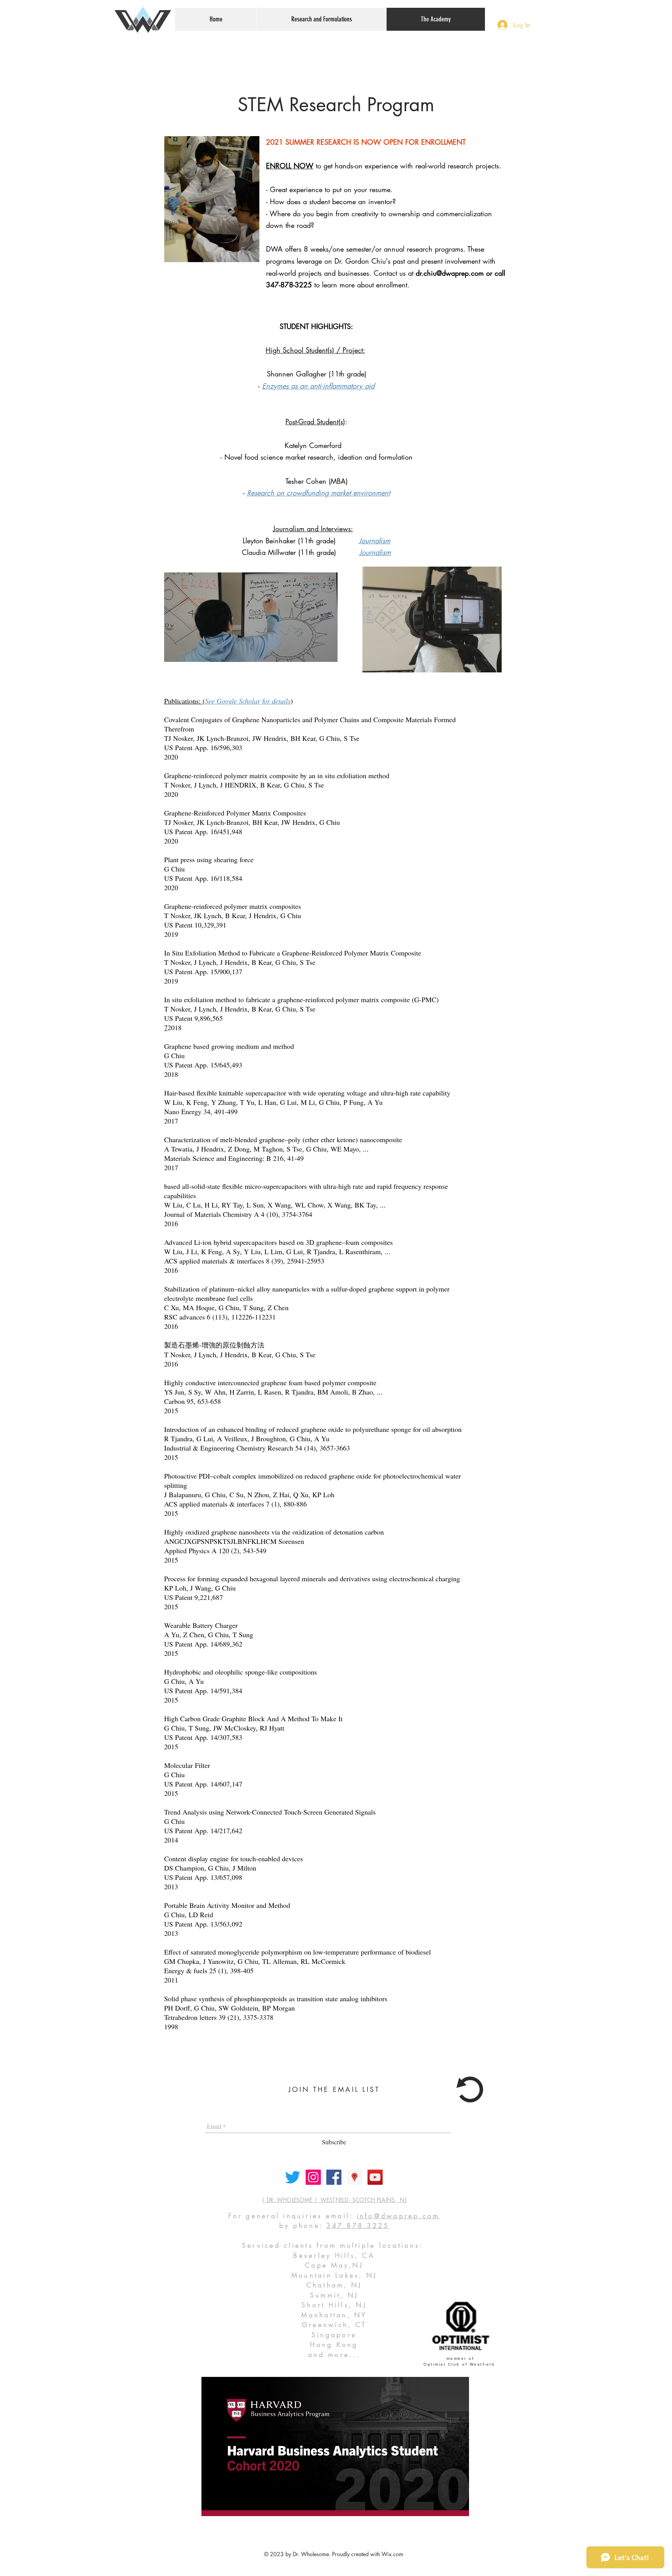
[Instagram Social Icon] (313, 2177)
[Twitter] (293, 2177)
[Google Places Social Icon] (354, 2177)
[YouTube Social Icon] (375, 2177)
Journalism (375, 552)
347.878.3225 (358, 2226)
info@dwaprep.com (398, 2216)
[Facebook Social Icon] (334, 2177)
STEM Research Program (336, 105)
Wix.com (392, 2554)
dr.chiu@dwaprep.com (450, 273)
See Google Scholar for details (248, 701)
